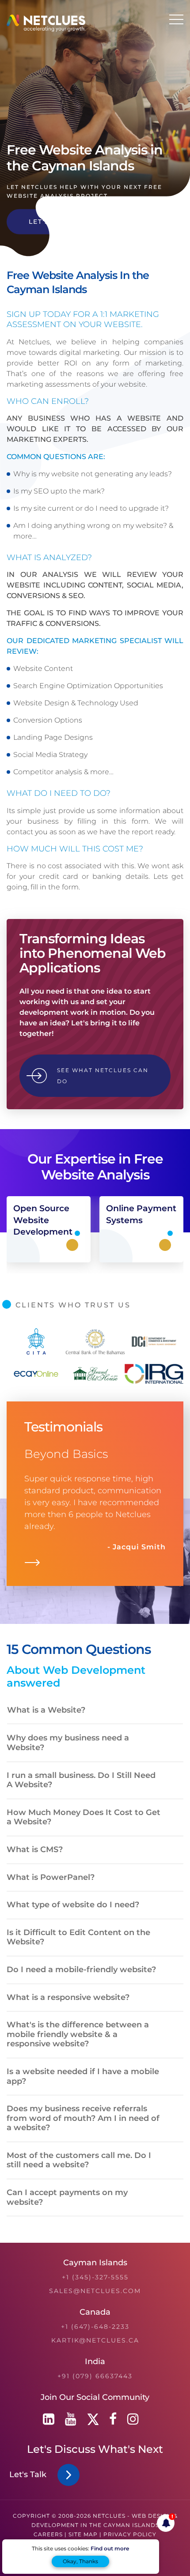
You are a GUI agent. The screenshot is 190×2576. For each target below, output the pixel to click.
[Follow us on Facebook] (113, 2419)
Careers (48, 2534)
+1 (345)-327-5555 (95, 2277)
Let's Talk (30, 2474)
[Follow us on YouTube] (71, 2419)
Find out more (110, 2548)
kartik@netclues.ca (95, 2340)
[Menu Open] (176, 19)
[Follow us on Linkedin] (49, 2419)
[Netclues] (46, 29)
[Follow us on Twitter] (93, 2419)
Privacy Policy (130, 2534)
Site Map (83, 2534)
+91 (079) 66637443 (95, 2376)
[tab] (95, 1711)
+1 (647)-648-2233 (95, 2327)
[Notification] (166, 2523)
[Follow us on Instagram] (133, 2419)
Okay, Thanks (80, 2561)
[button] (57, 1710)
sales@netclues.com (95, 2291)
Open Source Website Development (43, 1220)
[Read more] (32, 1565)
